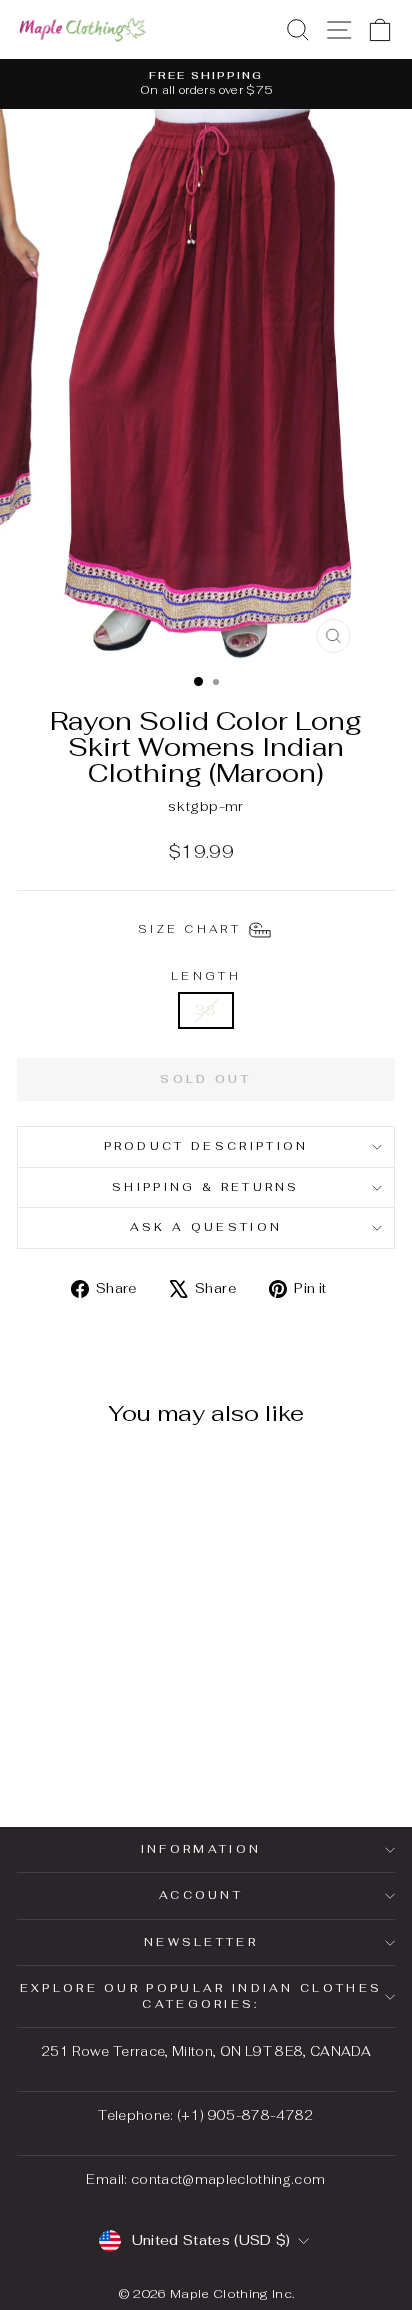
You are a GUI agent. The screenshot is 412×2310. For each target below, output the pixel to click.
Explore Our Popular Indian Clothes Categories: (201, 1995)
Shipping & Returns (206, 1187)
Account (201, 1895)
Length (206, 976)
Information (201, 1849)
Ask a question (206, 1227)
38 (206, 1010)
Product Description (206, 1146)
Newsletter (201, 1942)
